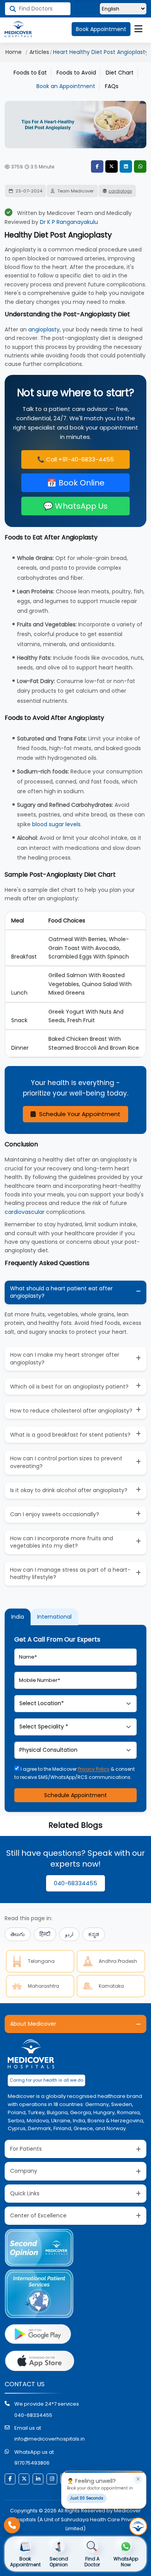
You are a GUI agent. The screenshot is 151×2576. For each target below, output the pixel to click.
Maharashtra (44, 1986)
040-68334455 (75, 1883)
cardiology (120, 191)
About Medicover (33, 2024)
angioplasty (44, 329)
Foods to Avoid (76, 73)
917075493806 (32, 2463)
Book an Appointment (66, 86)
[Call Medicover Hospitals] (12, 2525)
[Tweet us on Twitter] (24, 2479)
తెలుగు (18, 1934)
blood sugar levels (56, 824)
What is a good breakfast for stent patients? (70, 1435)
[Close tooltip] (138, 2479)
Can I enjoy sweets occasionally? (55, 1514)
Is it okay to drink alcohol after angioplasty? (69, 1490)
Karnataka (111, 1986)
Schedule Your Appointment (79, 1114)
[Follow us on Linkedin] (38, 2479)
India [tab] (18, 1617)
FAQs (112, 86)
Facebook (97, 166)
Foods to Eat (30, 73)
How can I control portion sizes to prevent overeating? (66, 1462)
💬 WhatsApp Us (75, 506)
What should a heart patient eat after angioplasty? (61, 1292)
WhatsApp (140, 166)
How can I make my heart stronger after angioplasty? (65, 1359)
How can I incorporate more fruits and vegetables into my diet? (62, 1542)
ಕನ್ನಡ (94, 1934)
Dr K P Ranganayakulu (69, 222)
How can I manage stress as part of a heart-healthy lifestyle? (70, 1574)
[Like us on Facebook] (10, 2479)
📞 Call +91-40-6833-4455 (75, 459)
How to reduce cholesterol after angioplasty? (71, 1411)
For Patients (26, 2149)
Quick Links (25, 2193)
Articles (39, 52)
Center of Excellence (38, 2215)
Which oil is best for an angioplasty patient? (69, 1387)
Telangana (41, 1961)
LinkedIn (126, 166)
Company (24, 2171)
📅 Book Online (76, 483)
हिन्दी (45, 1934)
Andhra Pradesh (118, 1961)
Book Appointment (101, 29)
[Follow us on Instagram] (52, 2479)
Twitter (112, 166)
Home (14, 52)
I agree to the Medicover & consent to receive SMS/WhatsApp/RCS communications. (75, 1773)
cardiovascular (25, 1212)
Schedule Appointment (75, 1795)
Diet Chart (120, 73)
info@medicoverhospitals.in (50, 2439)
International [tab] (54, 1617)
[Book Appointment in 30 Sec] (138, 2526)
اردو (69, 1934)
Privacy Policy (94, 1769)
